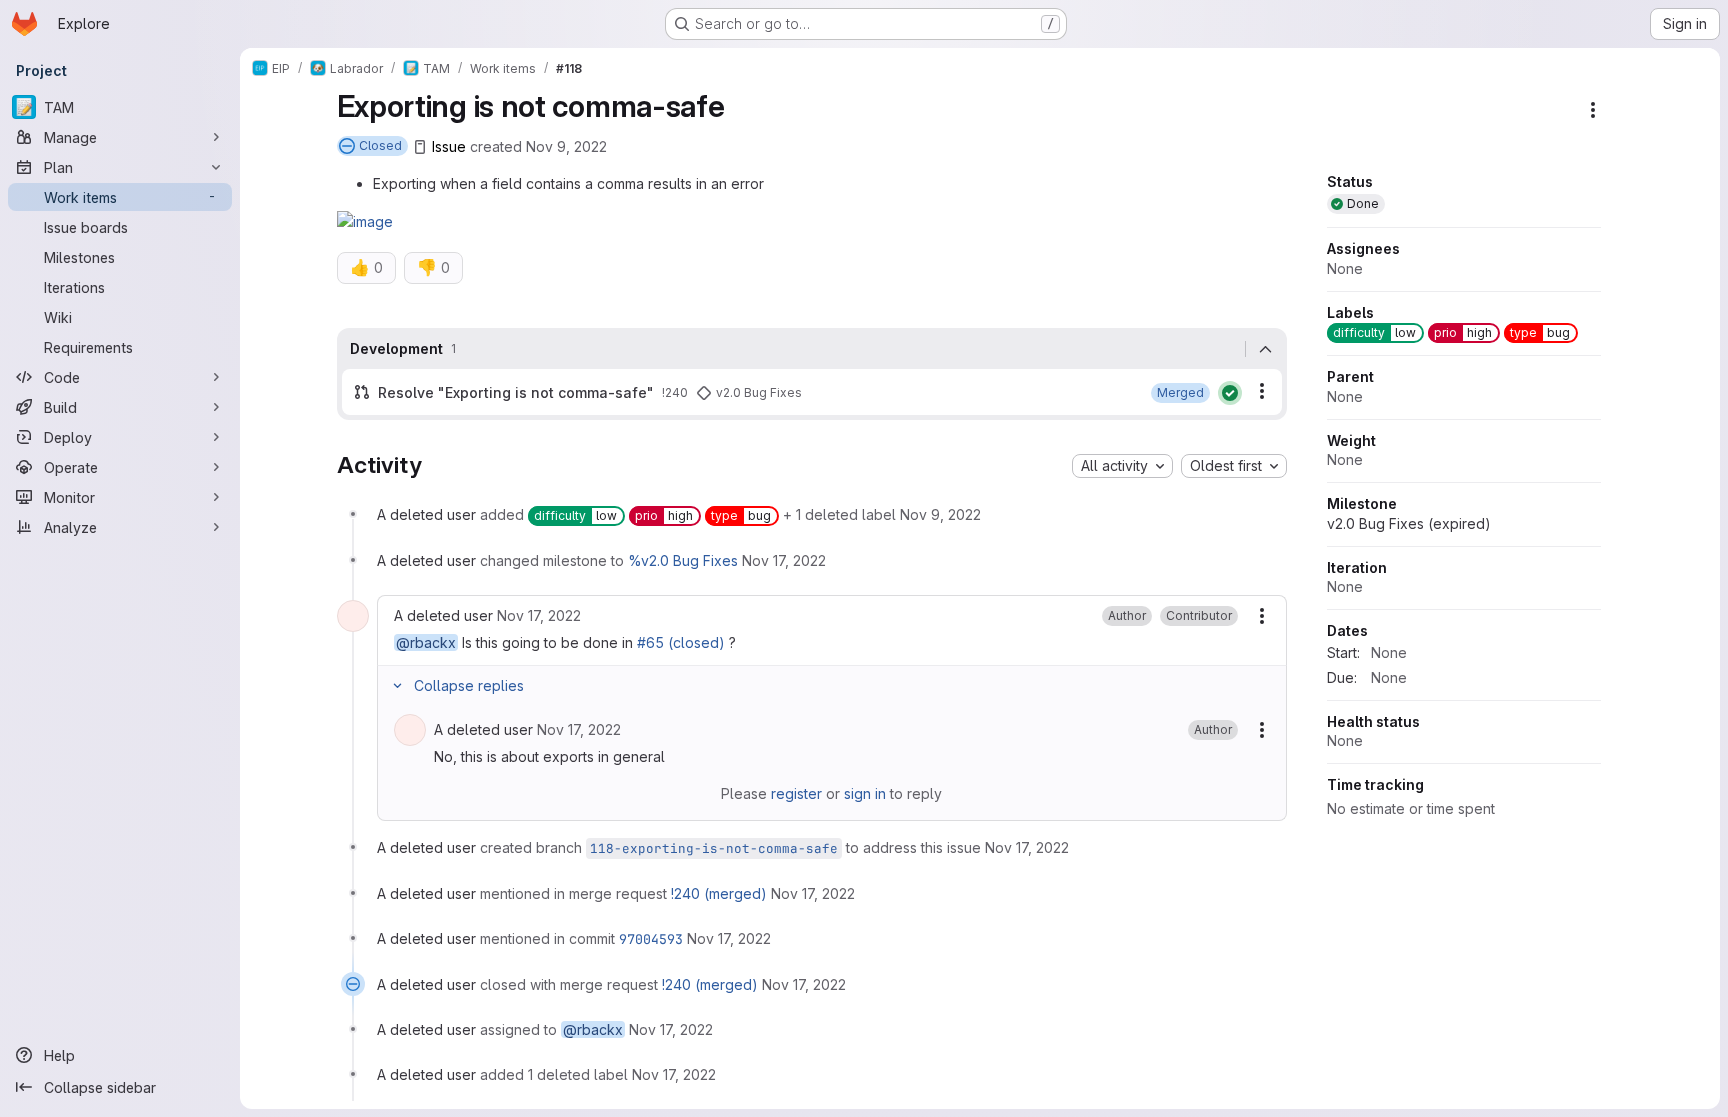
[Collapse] (1266, 349)
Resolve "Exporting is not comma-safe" (516, 392)
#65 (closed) (681, 642)
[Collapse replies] (398, 686)
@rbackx (426, 642)
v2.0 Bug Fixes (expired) (1409, 523)
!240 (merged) (719, 893)
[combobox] (1122, 466)
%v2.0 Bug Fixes (683, 560)
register (796, 793)
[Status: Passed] (1230, 393)
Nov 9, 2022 (566, 146)
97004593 (651, 939)
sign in (865, 793)
